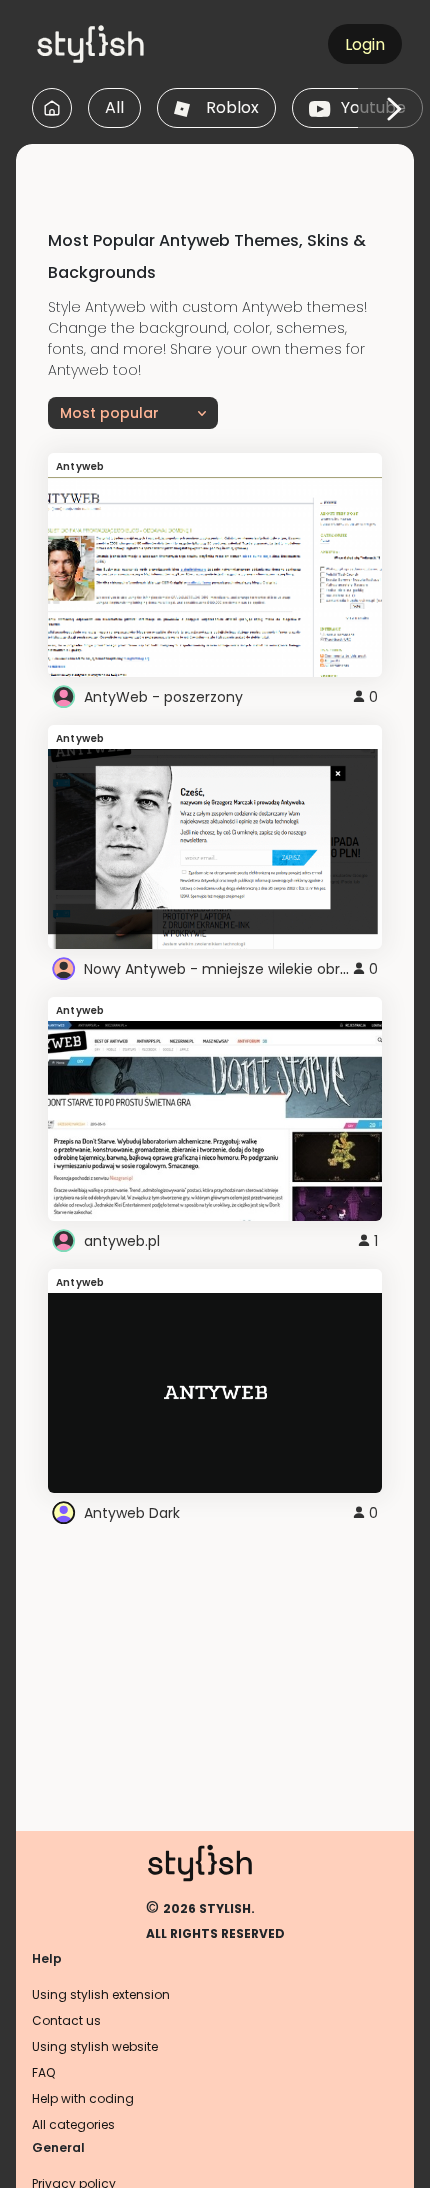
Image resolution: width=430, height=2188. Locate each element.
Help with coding (83, 2098)
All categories (73, 2124)
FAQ (43, 2072)
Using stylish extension (101, 1994)
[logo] (126, 44)
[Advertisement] (223, 169)
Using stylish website (95, 2046)
